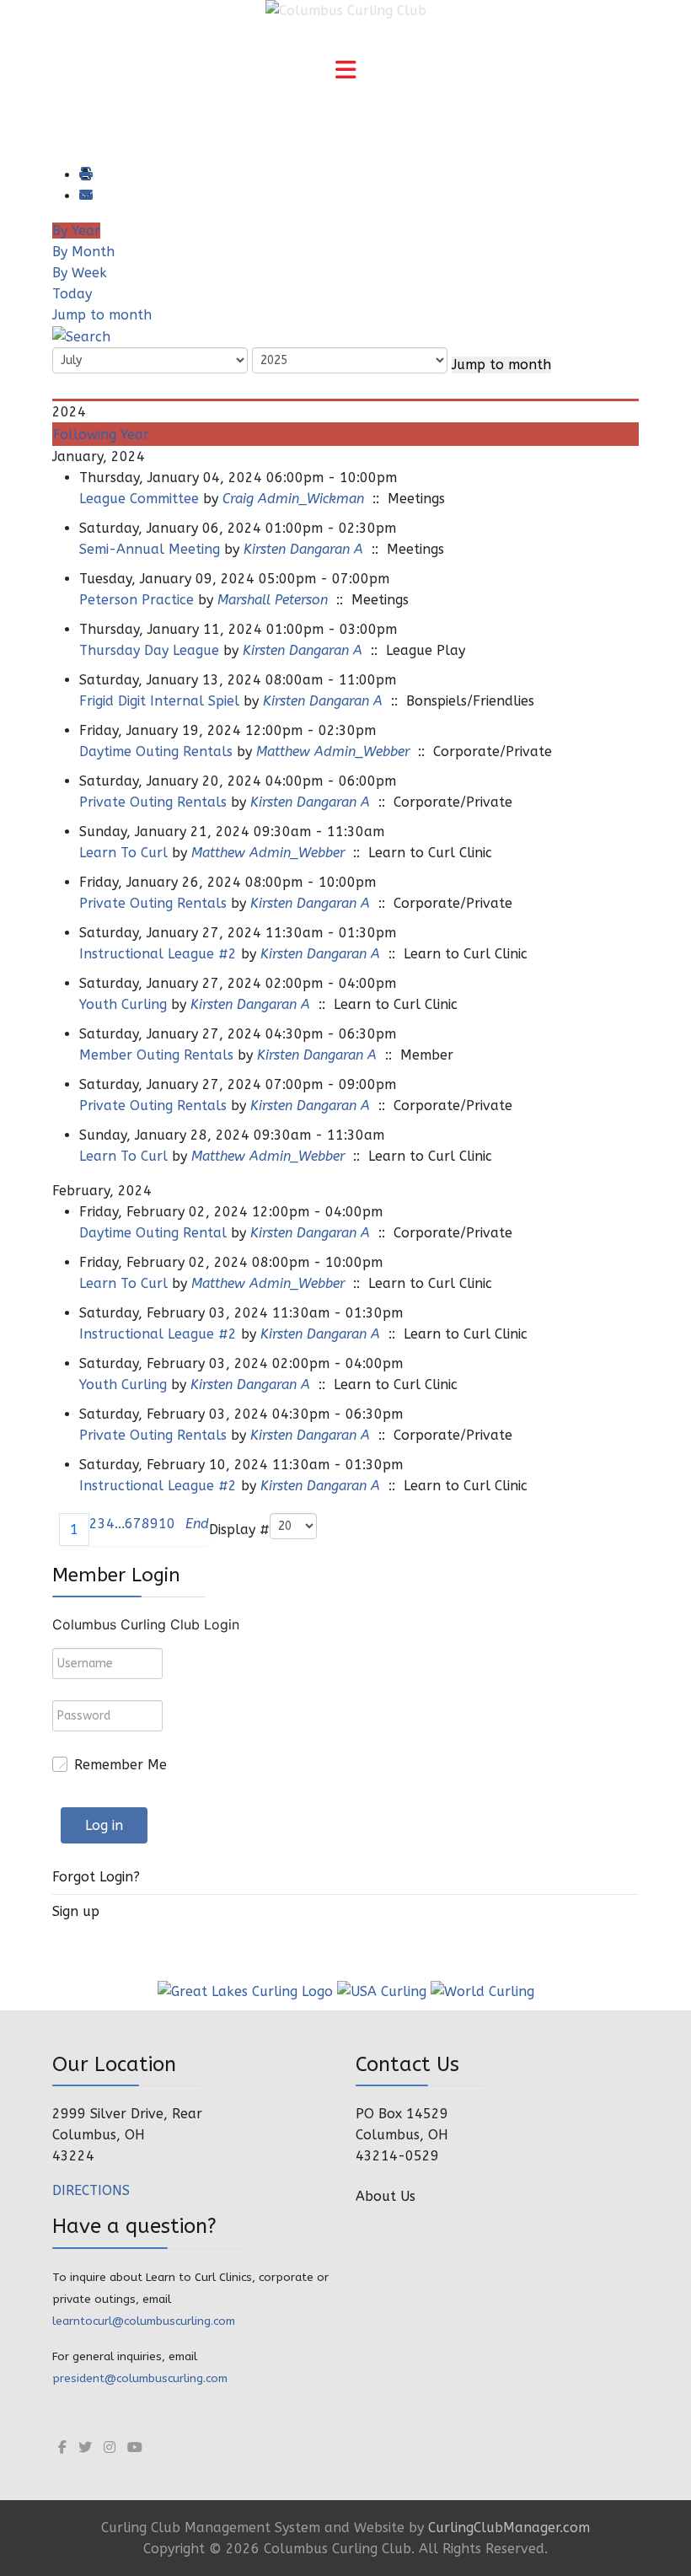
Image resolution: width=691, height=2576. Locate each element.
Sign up (76, 1911)
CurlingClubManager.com (509, 2528)
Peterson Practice (137, 600)
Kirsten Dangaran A (303, 549)
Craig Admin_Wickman (293, 499)
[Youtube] (135, 2447)
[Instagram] (110, 2447)
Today (72, 294)
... (120, 1524)
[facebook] (62, 2447)
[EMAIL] (85, 196)
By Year (76, 231)
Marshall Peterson (273, 600)
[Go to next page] (180, 1529)
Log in (104, 1825)
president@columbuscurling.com (140, 2378)
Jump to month (102, 315)
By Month (83, 252)
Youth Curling (123, 1004)
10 (167, 1524)
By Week (80, 273)
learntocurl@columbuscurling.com (144, 2321)
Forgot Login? (96, 1877)
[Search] (81, 336)
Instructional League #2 (158, 954)
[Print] (85, 175)
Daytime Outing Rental (153, 1233)
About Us (386, 2196)
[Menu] (345, 72)
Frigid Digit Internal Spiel (159, 701)
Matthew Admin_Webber (333, 751)
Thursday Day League (149, 650)
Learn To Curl (126, 853)
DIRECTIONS (91, 2190)
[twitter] (85, 2447)
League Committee (139, 499)
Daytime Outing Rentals (156, 751)
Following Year (101, 435)
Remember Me (121, 1765)
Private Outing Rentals (153, 802)
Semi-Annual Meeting (150, 549)
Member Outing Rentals (156, 1055)
